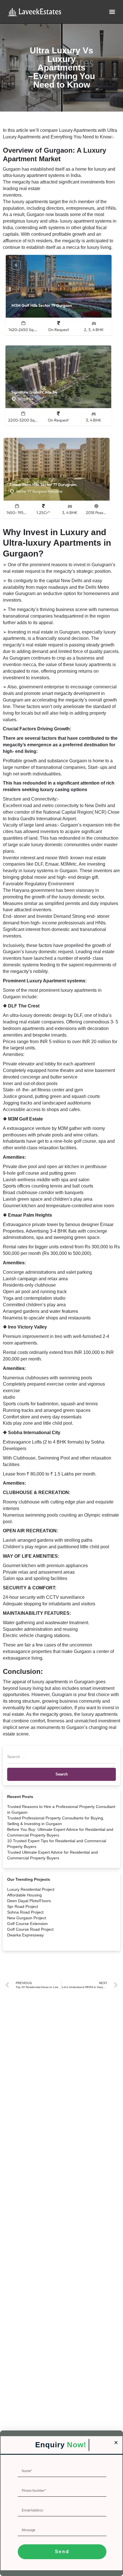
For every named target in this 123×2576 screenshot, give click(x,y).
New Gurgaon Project (27, 1918)
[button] (112, 12)
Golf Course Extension (27, 1924)
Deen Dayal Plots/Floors (29, 1901)
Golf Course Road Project (30, 1929)
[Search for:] (61, 1759)
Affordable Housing (24, 1895)
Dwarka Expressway (25, 1935)
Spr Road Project (23, 1906)
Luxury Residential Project (31, 1889)
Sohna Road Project (25, 1912)
